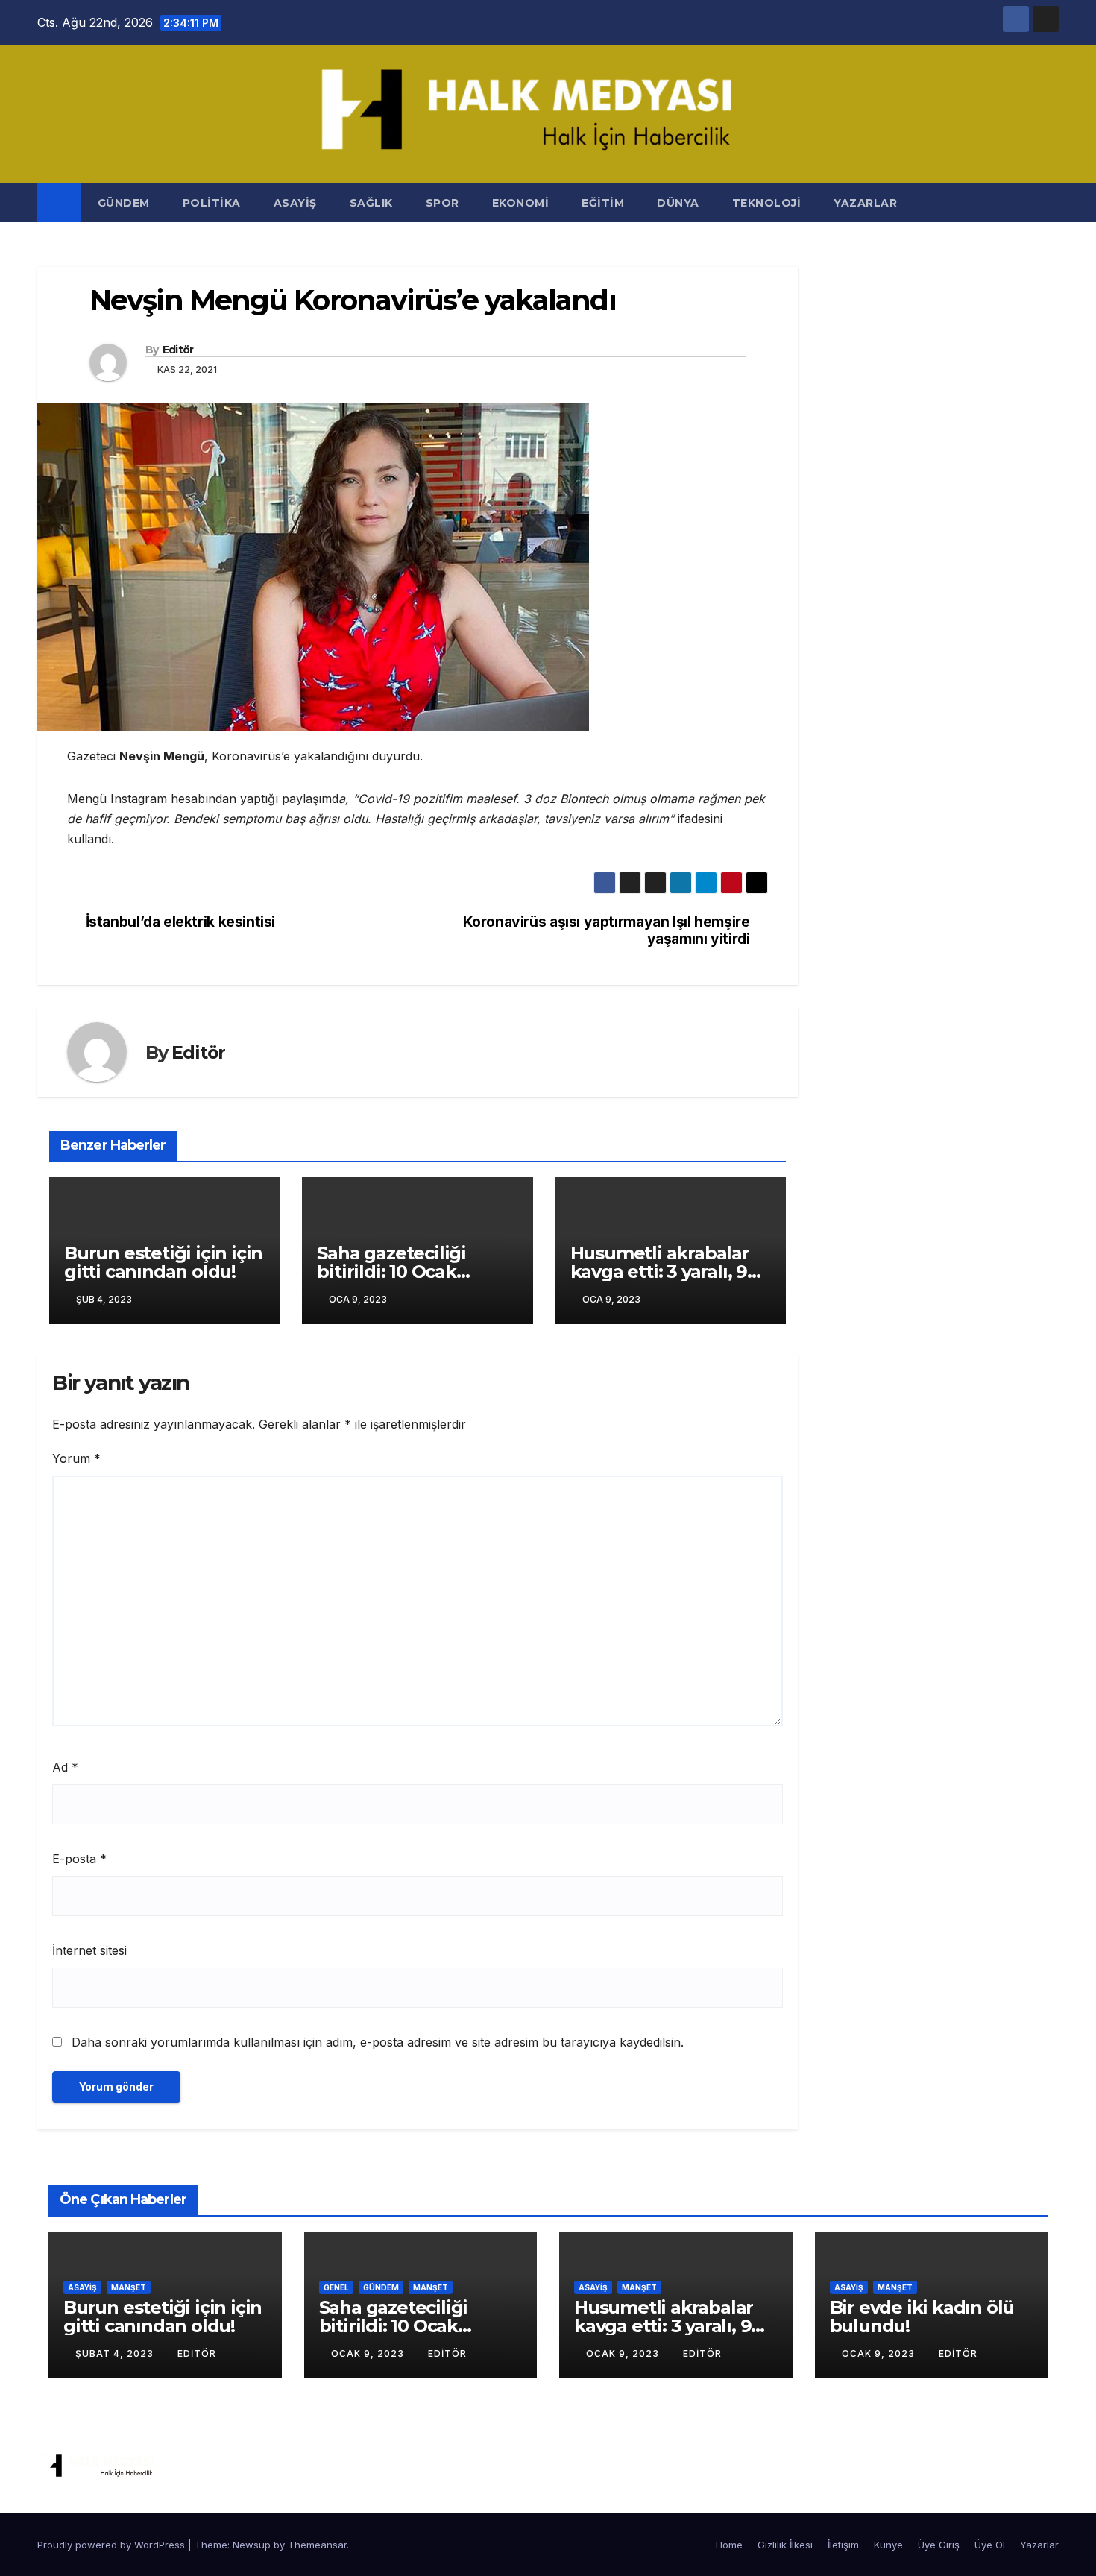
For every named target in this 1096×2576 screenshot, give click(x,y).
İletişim (843, 2545)
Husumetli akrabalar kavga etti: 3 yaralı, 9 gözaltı (660, 1272)
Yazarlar (865, 203)
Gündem (124, 203)
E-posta (79, 1859)
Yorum (76, 1458)
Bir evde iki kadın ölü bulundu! (922, 2317)
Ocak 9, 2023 (369, 2353)
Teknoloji (767, 203)
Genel (336, 2287)
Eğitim (603, 203)
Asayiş (295, 203)
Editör (178, 350)
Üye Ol (990, 2545)
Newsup (252, 2545)
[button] (1048, 203)
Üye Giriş (939, 2545)
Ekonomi (521, 203)
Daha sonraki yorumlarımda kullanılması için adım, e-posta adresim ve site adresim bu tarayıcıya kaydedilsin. (378, 2042)
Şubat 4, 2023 (116, 2353)
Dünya (678, 203)
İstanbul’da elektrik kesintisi (180, 922)
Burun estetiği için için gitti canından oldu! (163, 1262)
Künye (888, 2545)
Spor (443, 203)
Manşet (129, 2287)
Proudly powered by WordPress (113, 2545)
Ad (65, 1767)
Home (729, 2545)
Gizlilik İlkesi (785, 2545)
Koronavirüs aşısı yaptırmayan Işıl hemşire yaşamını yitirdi (607, 930)
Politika (212, 203)
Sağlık (371, 203)
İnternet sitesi (89, 1950)
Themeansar (317, 2545)
